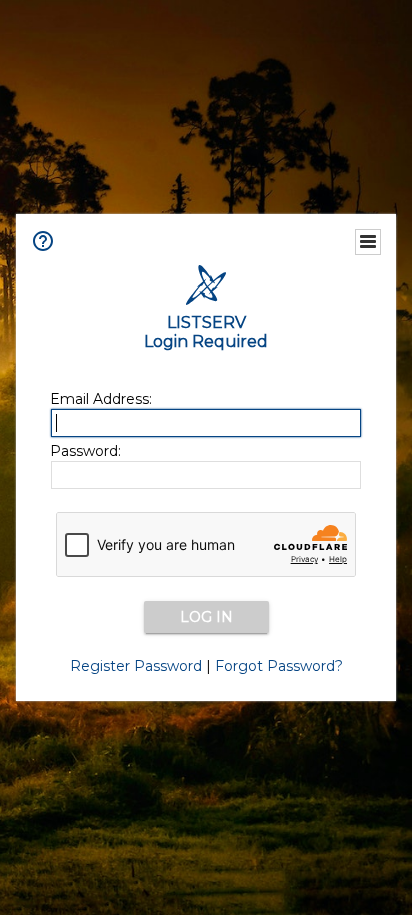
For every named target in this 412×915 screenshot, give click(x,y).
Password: (85, 451)
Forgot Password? (279, 666)
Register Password (136, 666)
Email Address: (101, 399)
